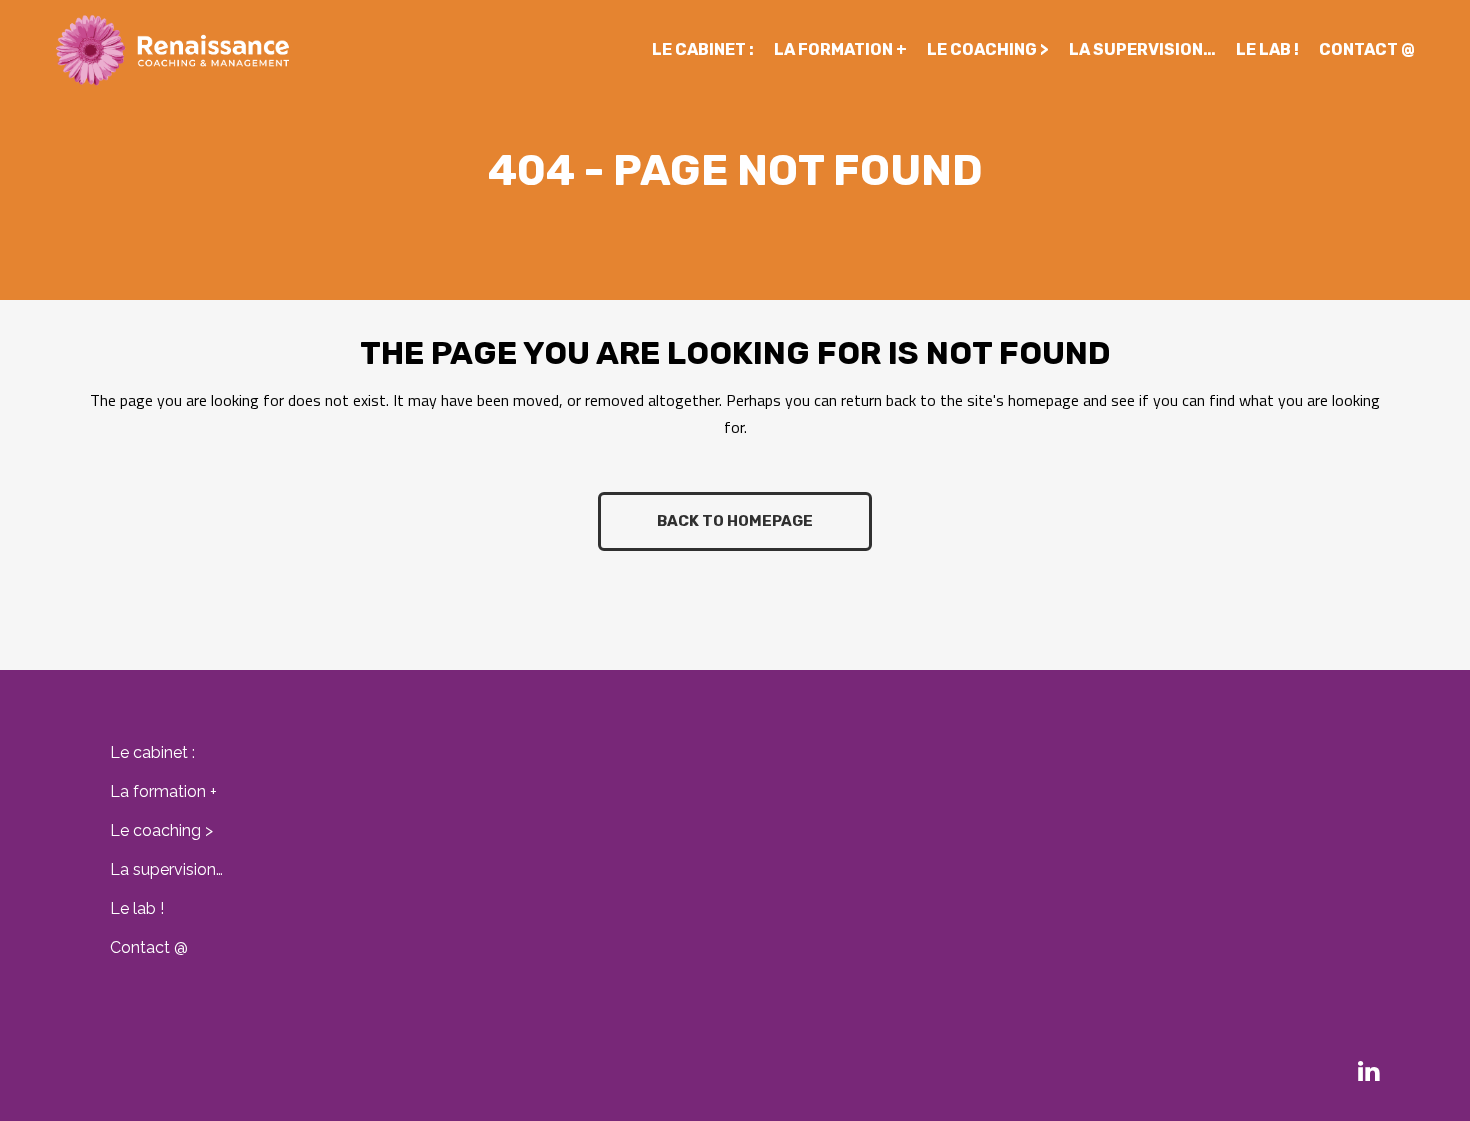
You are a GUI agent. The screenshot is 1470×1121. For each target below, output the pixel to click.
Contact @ (149, 947)
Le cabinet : (152, 752)
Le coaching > (161, 830)
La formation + (163, 791)
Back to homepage (735, 521)
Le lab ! (137, 908)
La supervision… (166, 869)
